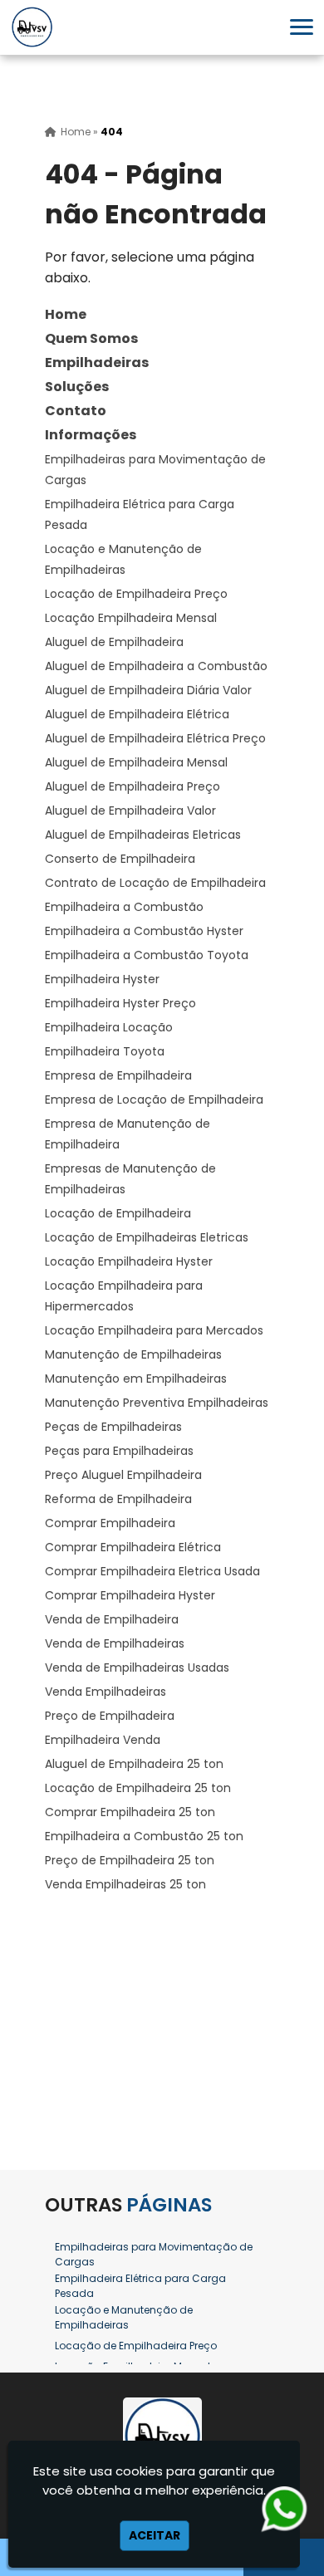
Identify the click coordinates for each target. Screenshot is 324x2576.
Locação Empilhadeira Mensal (131, 618)
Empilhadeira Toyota (105, 1051)
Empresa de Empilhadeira (118, 1075)
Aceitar (155, 2535)
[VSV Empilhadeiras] (162, 2436)
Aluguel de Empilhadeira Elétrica (137, 714)
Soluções (77, 387)
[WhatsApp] (278, 2509)
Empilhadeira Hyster (102, 979)
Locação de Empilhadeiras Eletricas (147, 1237)
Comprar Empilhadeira (110, 1523)
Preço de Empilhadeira (110, 1716)
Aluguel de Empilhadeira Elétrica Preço (155, 738)
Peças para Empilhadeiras (119, 1451)
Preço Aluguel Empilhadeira (123, 1475)
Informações (91, 435)
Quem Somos (91, 338)
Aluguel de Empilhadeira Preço (133, 786)
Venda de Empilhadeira (112, 1619)
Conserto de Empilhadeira (120, 859)
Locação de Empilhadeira (118, 1213)
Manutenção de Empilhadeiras (133, 1354)
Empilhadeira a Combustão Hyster (144, 931)
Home (66, 314)
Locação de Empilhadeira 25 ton (138, 1788)
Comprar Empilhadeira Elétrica (133, 1547)
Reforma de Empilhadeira (118, 1499)
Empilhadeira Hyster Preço (120, 1003)
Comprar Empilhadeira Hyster (130, 1595)
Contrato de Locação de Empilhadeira (155, 883)
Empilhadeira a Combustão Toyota (147, 955)
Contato (76, 411)
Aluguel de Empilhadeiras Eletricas (143, 835)
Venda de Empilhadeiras (115, 1643)
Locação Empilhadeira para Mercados (154, 1330)
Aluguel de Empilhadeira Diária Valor (148, 690)
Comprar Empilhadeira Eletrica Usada (152, 1571)
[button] (302, 27)
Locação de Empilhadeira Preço (136, 594)
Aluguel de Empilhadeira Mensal (136, 762)
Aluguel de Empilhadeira (114, 642)
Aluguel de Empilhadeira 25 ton (134, 1764)
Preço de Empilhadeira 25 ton (130, 1860)
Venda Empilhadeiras (106, 1692)
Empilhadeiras (97, 362)
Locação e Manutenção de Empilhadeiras (124, 2317)
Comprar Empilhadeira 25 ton (130, 1812)
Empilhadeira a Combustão (124, 907)
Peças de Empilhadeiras (113, 1427)
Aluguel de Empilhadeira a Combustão (156, 666)
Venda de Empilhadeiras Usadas (137, 1668)
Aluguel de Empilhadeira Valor (130, 811)
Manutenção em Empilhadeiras (136, 1379)
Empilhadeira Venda (103, 1740)
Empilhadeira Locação (109, 1027)
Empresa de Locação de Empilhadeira (154, 1099)
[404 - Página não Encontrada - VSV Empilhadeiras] (32, 27)
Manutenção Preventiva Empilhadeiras (157, 1403)
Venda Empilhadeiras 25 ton (125, 1884)
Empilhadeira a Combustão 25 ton (144, 1836)
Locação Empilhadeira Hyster (129, 1261)
